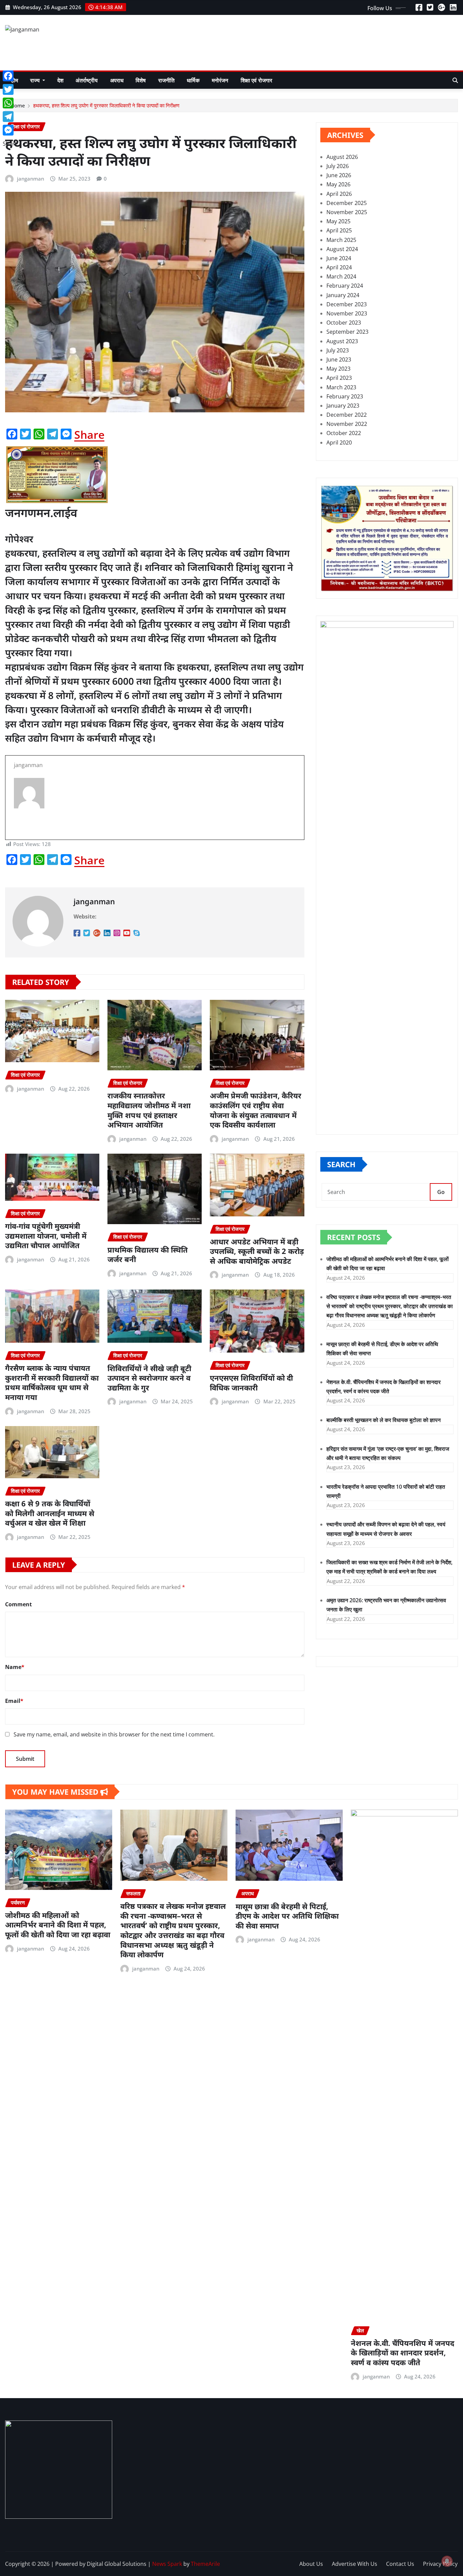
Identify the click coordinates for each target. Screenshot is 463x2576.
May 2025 (338, 221)
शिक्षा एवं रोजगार (257, 80)
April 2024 (339, 267)
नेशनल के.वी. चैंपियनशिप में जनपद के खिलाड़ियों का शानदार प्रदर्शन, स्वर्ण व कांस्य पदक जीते (402, 2353)
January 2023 (343, 406)
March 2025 (341, 240)
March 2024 (341, 276)
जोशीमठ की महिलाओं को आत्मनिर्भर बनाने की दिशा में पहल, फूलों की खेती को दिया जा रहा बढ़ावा (58, 1925)
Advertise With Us (355, 2564)
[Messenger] (10, 130)
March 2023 (341, 387)
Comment (18, 1604)
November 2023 (347, 313)
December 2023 (347, 304)
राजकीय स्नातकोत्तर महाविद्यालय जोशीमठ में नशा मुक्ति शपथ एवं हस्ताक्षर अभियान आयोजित (149, 1110)
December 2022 (347, 415)
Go (441, 1192)
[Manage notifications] (447, 2561)
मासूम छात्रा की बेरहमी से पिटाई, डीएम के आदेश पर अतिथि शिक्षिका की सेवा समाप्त (287, 1916)
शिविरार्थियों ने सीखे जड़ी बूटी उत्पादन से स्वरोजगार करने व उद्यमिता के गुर (149, 1378)
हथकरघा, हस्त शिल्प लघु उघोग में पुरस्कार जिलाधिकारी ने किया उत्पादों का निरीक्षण (106, 105)
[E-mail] (155, 821)
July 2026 (338, 166)
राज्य (36, 80)
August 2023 (342, 341)
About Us (311, 2564)
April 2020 (339, 442)
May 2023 (338, 369)
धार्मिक (193, 80)
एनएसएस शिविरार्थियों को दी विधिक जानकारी (251, 1383)
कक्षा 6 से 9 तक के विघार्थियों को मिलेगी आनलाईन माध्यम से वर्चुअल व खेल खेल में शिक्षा (50, 1513)
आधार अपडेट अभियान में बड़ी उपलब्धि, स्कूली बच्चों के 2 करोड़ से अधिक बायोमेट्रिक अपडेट (257, 1251)
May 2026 (338, 184)
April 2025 (339, 230)
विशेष (141, 80)
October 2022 (344, 433)
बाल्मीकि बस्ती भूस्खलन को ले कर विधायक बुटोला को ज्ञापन (384, 1420)
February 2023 (345, 396)
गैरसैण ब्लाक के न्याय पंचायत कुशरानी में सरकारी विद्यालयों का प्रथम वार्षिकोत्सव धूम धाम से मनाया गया (52, 1382)
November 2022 (347, 424)
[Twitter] (10, 89)
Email (14, 1701)
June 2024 (339, 258)
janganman (31, 179)
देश (60, 80)
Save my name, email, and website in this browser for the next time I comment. (114, 1734)
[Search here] (455, 80)
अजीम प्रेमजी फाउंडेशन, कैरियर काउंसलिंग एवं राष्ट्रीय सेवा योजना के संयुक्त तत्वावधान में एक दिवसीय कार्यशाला (256, 1110)
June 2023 (339, 359)
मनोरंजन (220, 80)
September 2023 (347, 332)
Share (89, 435)
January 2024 (343, 295)
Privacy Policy (440, 2564)
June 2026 (339, 175)
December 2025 (347, 203)
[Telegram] (10, 117)
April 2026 (339, 194)
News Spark (167, 2564)
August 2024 (342, 249)
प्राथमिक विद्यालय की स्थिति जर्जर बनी (148, 1254)
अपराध (117, 80)
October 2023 (344, 323)
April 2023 (339, 378)
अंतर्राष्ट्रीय (87, 80)
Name (15, 1667)
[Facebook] (10, 76)
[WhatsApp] (10, 103)
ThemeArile (205, 2564)
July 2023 (338, 350)
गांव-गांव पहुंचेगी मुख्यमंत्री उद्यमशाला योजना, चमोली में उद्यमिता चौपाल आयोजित (46, 1235)
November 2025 (347, 212)
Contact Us (400, 2564)
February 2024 (345, 286)
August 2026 (342, 157)
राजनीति (167, 80)
